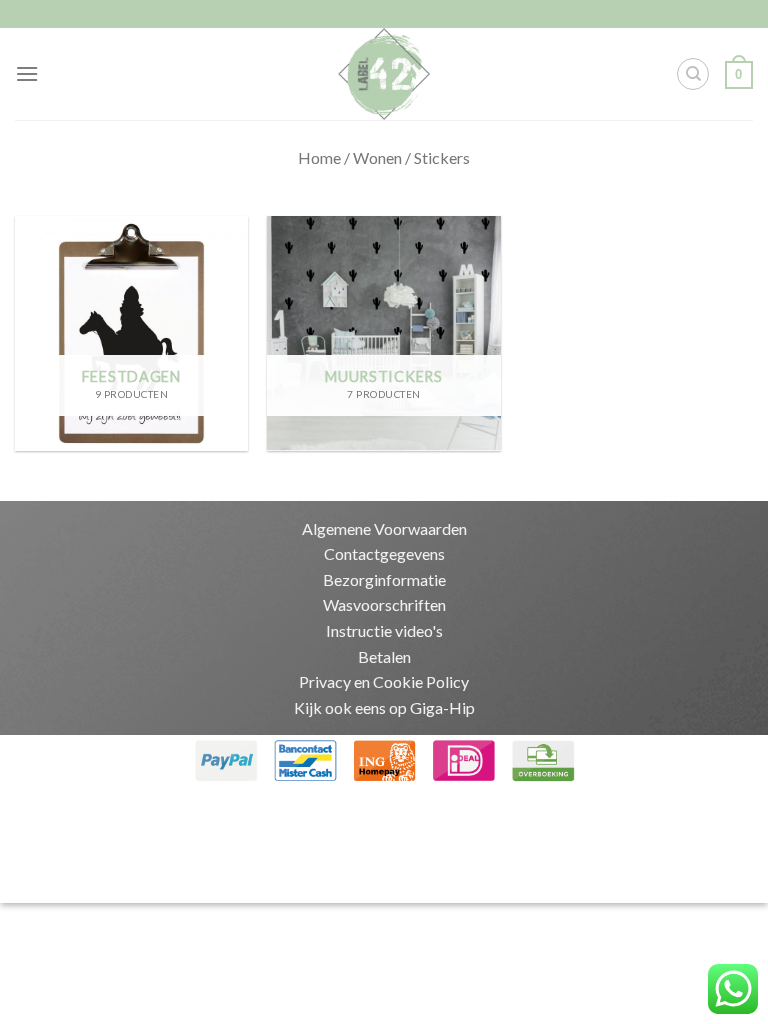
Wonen (377, 157)
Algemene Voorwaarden (384, 528)
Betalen (384, 656)
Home (319, 157)
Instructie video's (384, 630)
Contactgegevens (384, 553)
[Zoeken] (693, 74)
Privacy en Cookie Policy (384, 681)
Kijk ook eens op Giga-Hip (384, 707)
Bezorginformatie (384, 579)
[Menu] (27, 73)
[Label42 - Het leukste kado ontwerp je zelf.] (384, 74)
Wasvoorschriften (384, 604)
